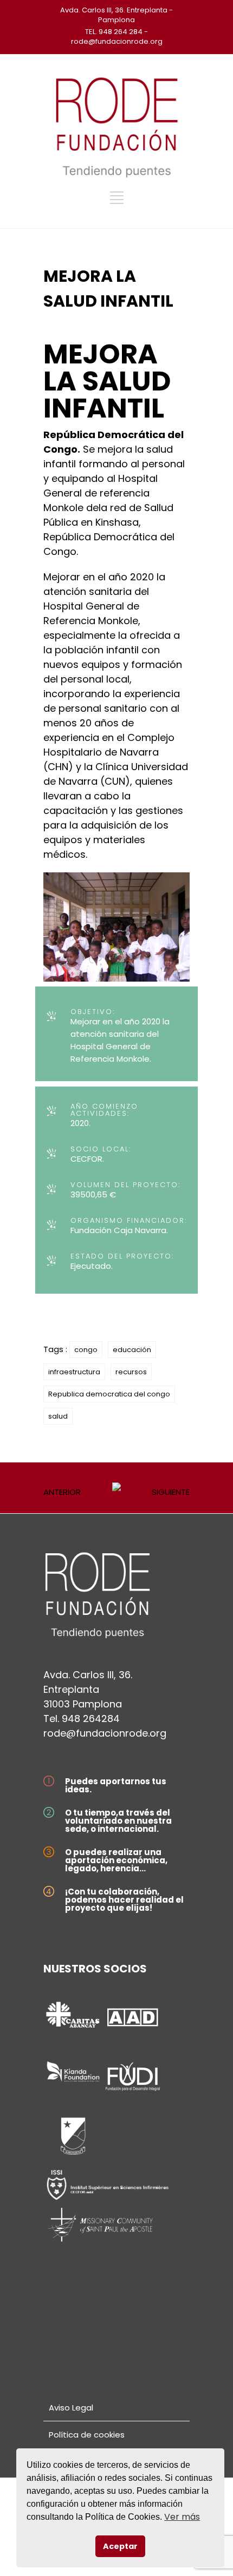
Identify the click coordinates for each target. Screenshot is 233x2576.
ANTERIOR (62, 1492)
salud (58, 1416)
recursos (131, 1372)
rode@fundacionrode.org (105, 1733)
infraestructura (74, 1372)
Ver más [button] (182, 2517)
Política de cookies (87, 2435)
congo (86, 1350)
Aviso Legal (71, 2408)
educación (132, 1350)
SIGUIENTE (171, 1492)
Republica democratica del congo (109, 1394)
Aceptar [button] (120, 2546)
